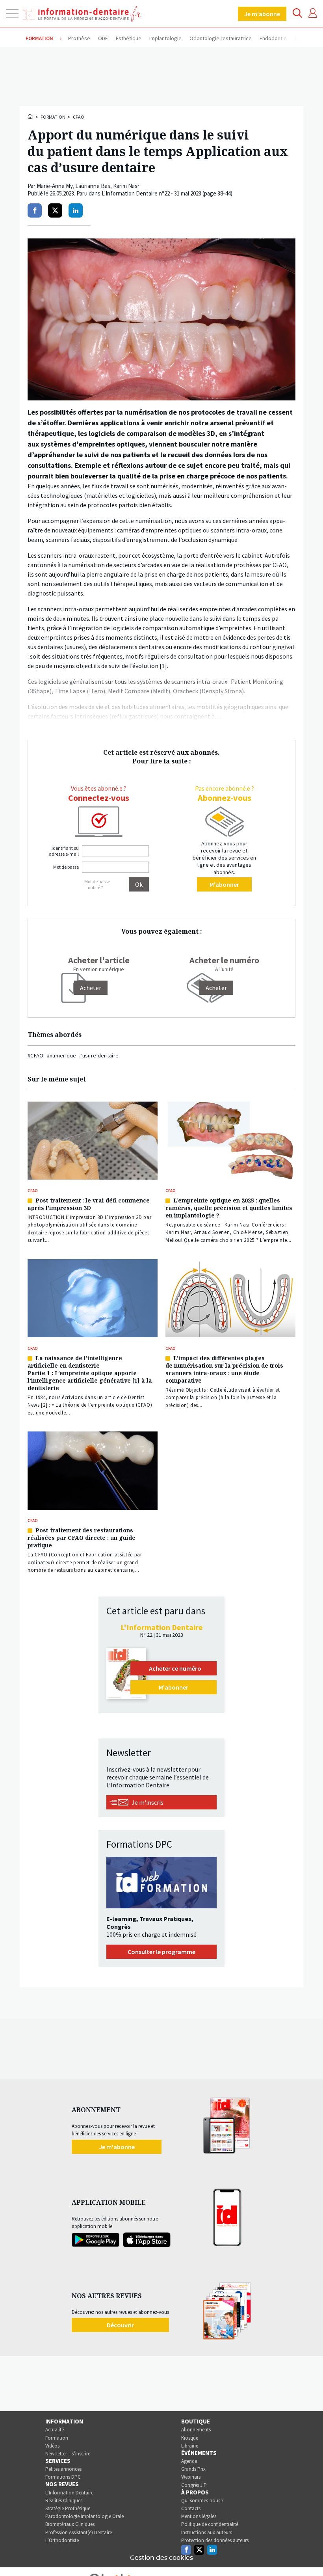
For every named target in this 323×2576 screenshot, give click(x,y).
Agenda (189, 2461)
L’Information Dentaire (69, 2493)
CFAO (79, 117)
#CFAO (36, 1055)
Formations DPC (63, 2477)
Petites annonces (63, 2469)
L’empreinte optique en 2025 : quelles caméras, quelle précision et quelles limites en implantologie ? (229, 1208)
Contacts (191, 2508)
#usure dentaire (99, 1055)
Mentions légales (199, 2516)
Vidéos (52, 2446)
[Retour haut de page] (309, 2556)
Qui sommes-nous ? (202, 2501)
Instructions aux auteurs (207, 2532)
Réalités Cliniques (64, 2501)
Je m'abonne (262, 14)
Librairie (190, 2446)
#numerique (62, 1055)
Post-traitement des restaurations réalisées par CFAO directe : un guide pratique (82, 1538)
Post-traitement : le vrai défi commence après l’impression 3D (89, 1204)
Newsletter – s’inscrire (68, 2454)
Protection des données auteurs (215, 2540)
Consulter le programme (161, 1952)
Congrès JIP (194, 2485)
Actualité (55, 2430)
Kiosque (190, 2438)
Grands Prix (193, 2469)
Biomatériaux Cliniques (70, 2524)
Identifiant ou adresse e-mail (64, 851)
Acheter (216, 988)
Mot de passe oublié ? (97, 884)
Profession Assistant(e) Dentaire (79, 2532)
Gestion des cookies (161, 2558)
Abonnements (196, 2430)
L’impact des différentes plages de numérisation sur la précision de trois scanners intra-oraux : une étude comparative (224, 1369)
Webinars (191, 2477)
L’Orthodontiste (62, 2540)
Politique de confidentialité (210, 2524)
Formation (53, 117)
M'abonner (224, 884)
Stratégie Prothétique (68, 2508)
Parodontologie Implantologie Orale (84, 2516)
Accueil (31, 116)
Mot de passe (66, 867)
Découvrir (120, 2325)
